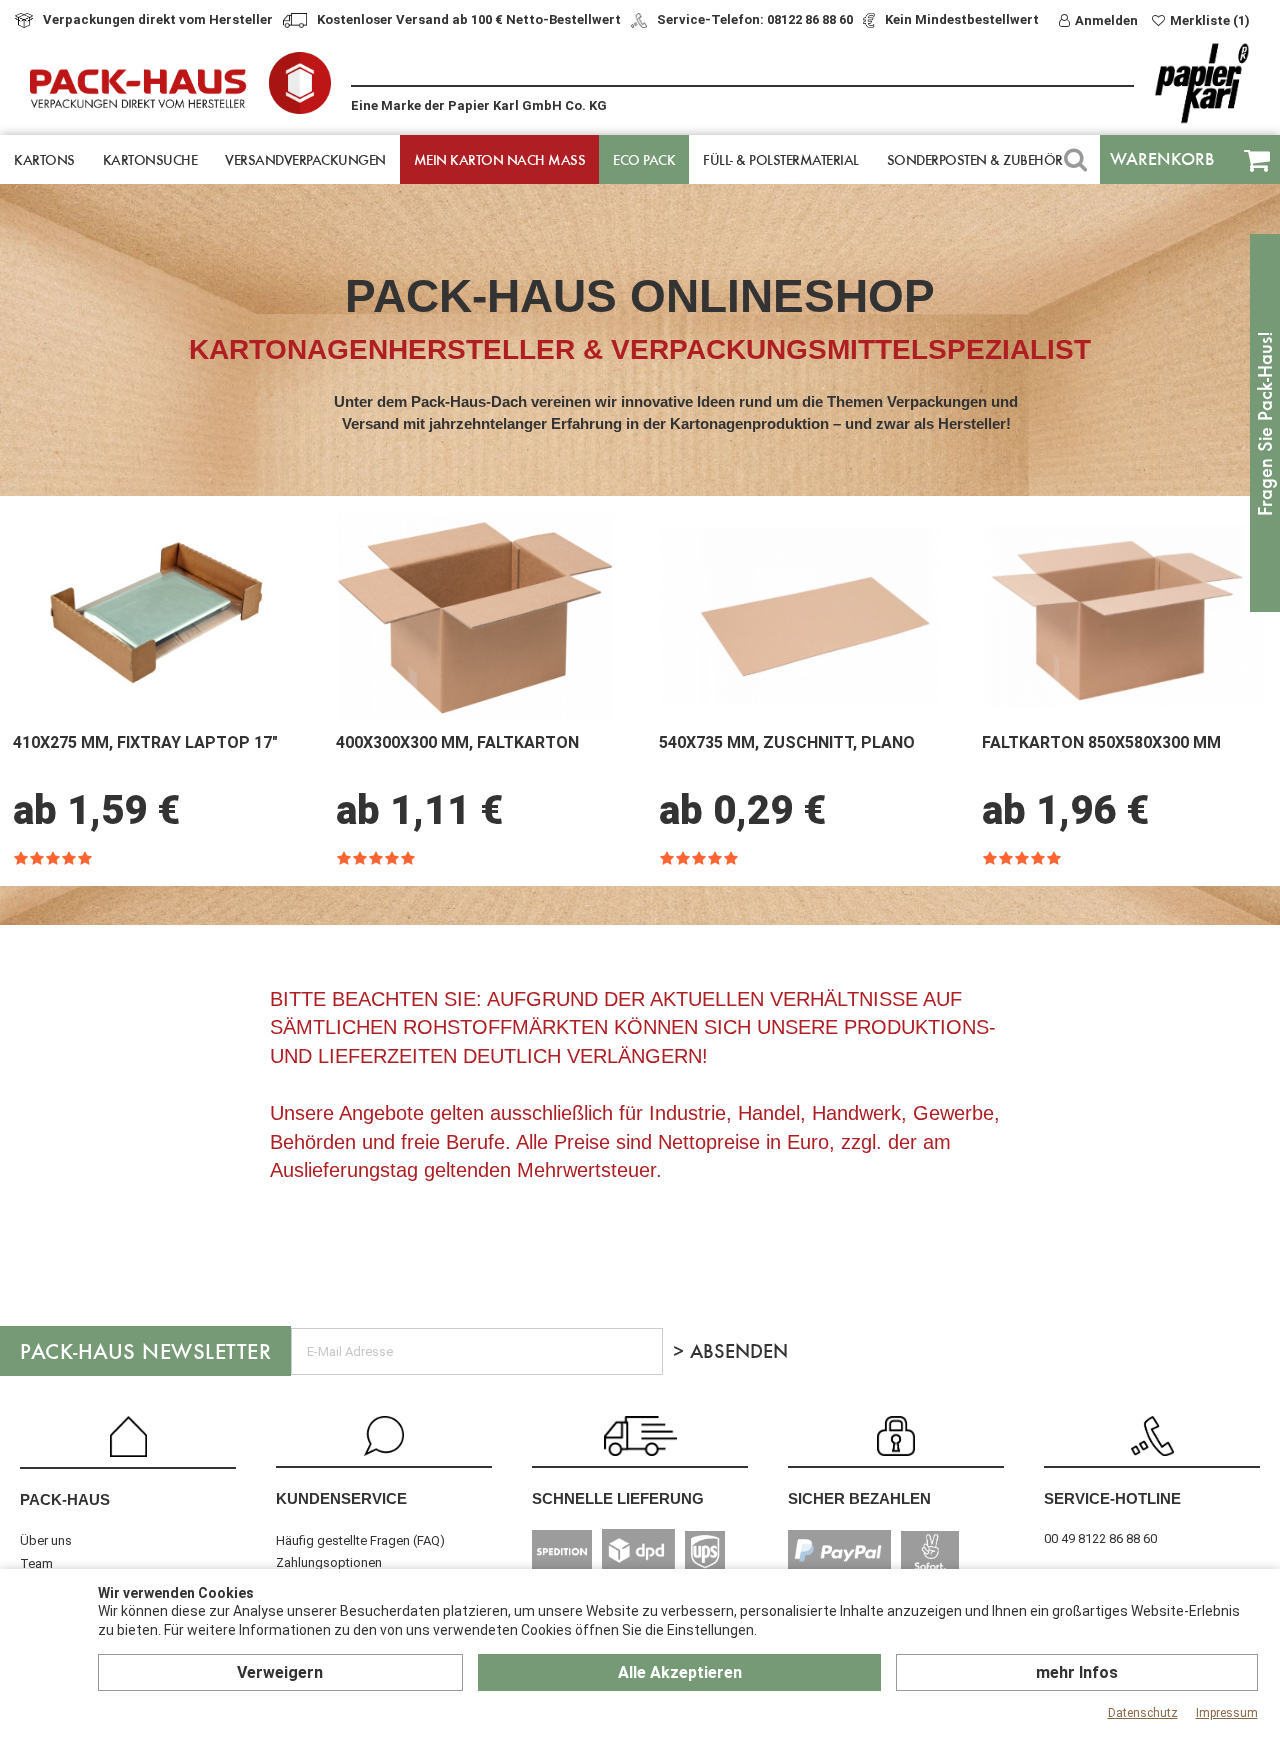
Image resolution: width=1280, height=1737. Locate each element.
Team (36, 1563)
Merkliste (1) (1210, 20)
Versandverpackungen (305, 159)
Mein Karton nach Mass (500, 159)
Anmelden (1106, 20)
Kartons (44, 159)
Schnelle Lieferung (618, 1498)
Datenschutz (1143, 1713)
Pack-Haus (65, 1499)
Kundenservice (341, 1498)
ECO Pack (644, 159)
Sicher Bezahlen (859, 1498)
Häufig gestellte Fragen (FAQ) (360, 1540)
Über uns (46, 1540)
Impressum (1227, 1713)
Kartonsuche (150, 159)
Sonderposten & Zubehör (975, 159)
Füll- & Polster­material (781, 159)
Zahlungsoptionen (329, 1562)
